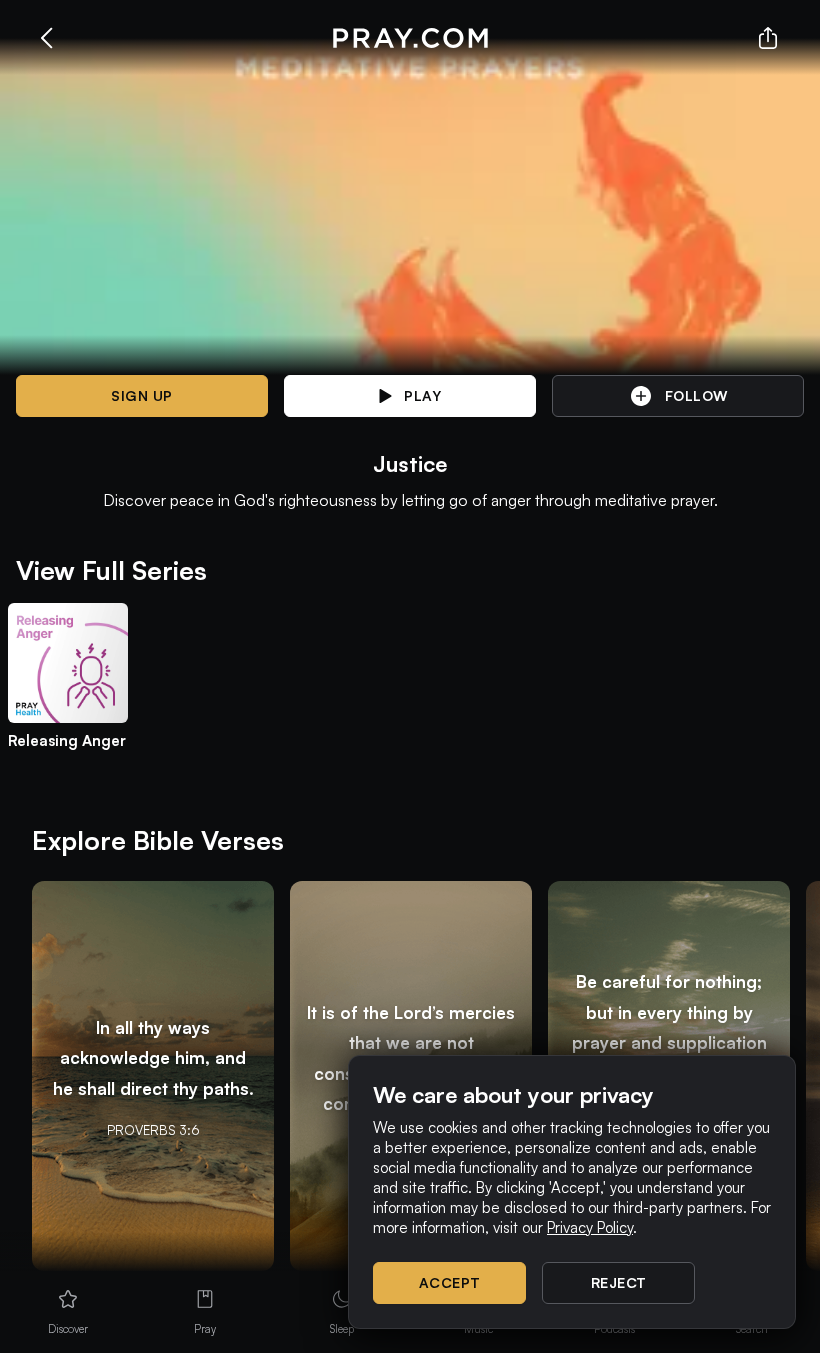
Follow (696, 395)
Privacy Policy (590, 1227)
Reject (619, 1282)
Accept (450, 1282)
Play (422, 395)
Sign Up (142, 395)
